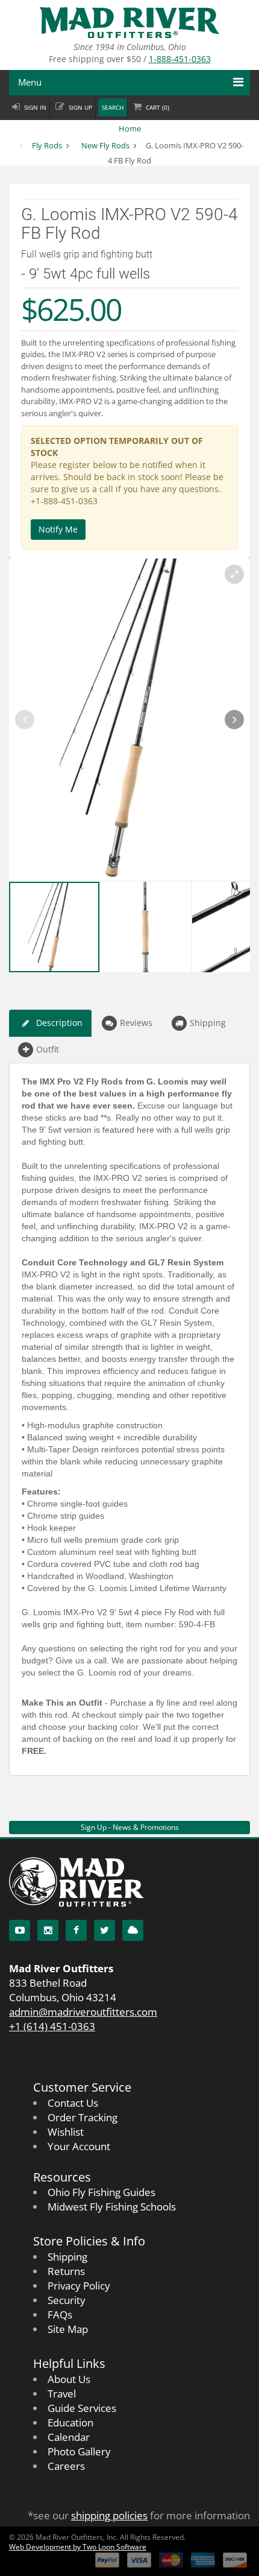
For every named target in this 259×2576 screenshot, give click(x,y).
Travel (62, 2394)
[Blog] (133, 1930)
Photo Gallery (79, 2451)
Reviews (136, 1023)
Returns (66, 2271)
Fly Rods (47, 145)
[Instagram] (48, 1930)
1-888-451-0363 (180, 59)
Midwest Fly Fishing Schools (112, 2207)
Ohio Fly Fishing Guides (101, 2192)
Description (59, 1023)
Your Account (79, 2146)
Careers (66, 2466)
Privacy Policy (79, 2286)
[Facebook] (76, 1930)
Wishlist (66, 2132)
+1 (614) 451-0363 (52, 2026)
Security (67, 2300)
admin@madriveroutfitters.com (83, 2012)
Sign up (80, 108)
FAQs (60, 2315)
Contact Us (73, 2103)
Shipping (208, 1023)
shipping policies (109, 2515)
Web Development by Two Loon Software (78, 2547)
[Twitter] (105, 1930)
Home (130, 128)
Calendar (69, 2437)
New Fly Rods (105, 145)
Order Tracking (83, 2117)
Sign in (35, 108)
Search (113, 108)
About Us (69, 2379)
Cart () (158, 108)
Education (70, 2423)
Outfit (48, 1049)
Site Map (68, 2329)
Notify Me (58, 529)
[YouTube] (20, 1930)
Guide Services (82, 2408)
